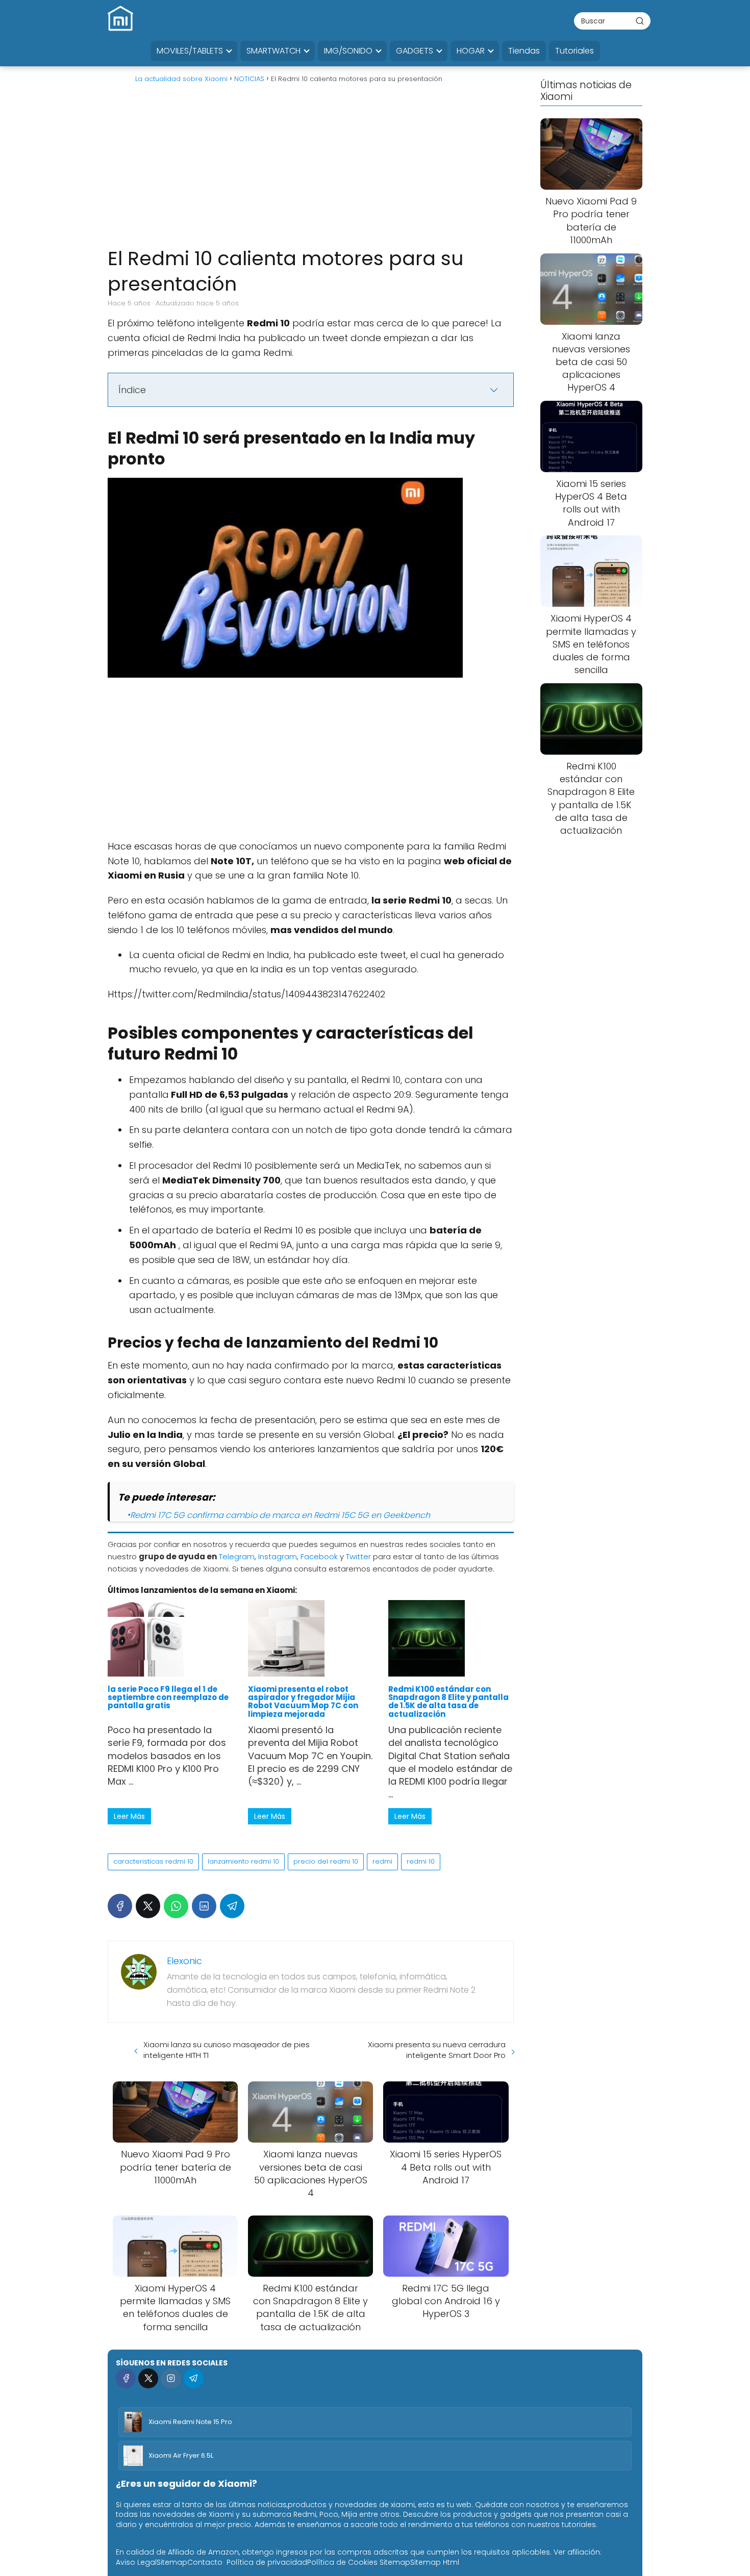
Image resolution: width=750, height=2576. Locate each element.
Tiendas (524, 51)
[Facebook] (120, 1906)
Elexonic (184, 1961)
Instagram (278, 1556)
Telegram (237, 1556)
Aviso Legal (136, 2562)
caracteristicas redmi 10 (153, 1861)
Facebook (319, 1556)
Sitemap (172, 2562)
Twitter (358, 1556)
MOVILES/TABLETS (190, 51)
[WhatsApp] (176, 1906)
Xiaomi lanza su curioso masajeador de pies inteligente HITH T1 (227, 2050)
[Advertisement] (311, 169)
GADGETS (415, 51)
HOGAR (471, 51)
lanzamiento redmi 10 (243, 1861)
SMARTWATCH (273, 51)
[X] (148, 1906)
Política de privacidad (267, 2562)
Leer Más (129, 1816)
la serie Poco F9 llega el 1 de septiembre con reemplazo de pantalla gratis (168, 1697)
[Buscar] (640, 20)
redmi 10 (421, 1861)
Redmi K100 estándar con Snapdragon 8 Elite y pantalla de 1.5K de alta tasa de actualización (448, 1702)
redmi (382, 1861)
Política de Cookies (342, 2562)
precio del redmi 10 (326, 1861)
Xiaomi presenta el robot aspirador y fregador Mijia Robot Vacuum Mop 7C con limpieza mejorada (303, 1702)
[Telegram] (232, 1906)
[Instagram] (171, 2378)
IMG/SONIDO (348, 51)
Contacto (205, 2562)
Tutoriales (574, 51)
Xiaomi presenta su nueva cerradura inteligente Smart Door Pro (437, 2050)
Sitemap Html (435, 2562)
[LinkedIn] (204, 1906)
